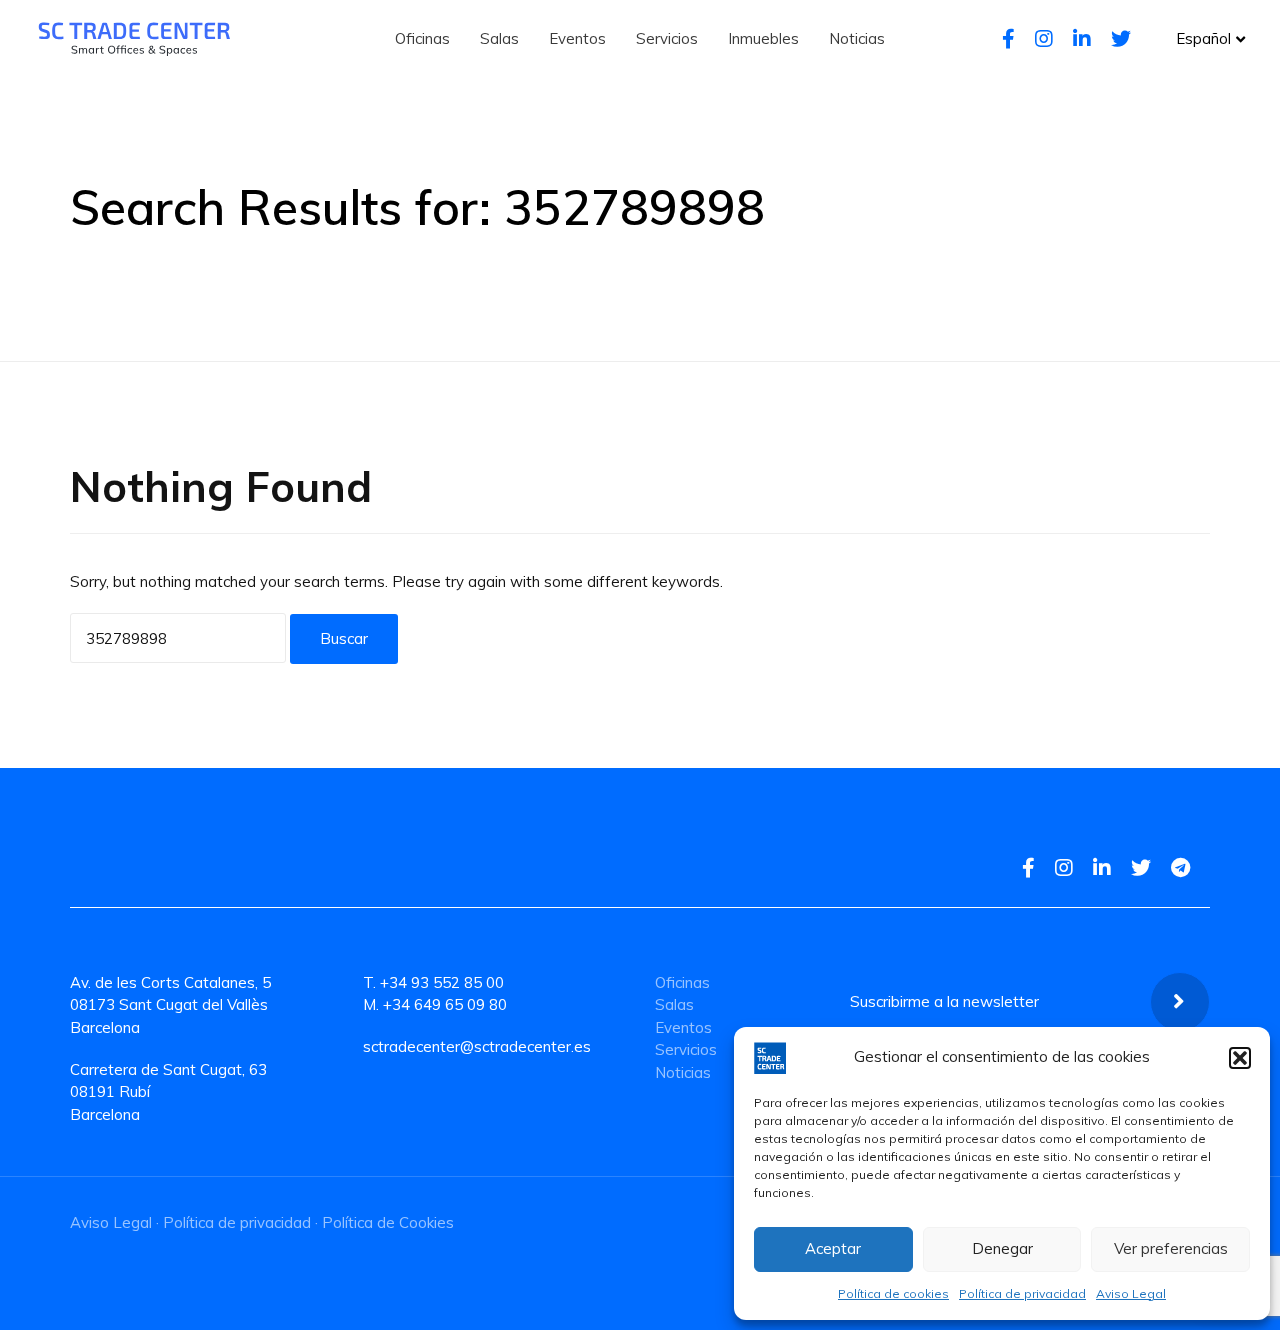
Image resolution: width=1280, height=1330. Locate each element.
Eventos (683, 1027)
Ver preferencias (1171, 1248)
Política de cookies (893, 1293)
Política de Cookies (388, 1222)
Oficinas (682, 982)
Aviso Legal (1131, 1293)
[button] (1240, 1058)
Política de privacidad (1022, 1293)
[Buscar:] (178, 638)
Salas (674, 1004)
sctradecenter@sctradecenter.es (477, 1046)
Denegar (1002, 1248)
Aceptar (833, 1248)
